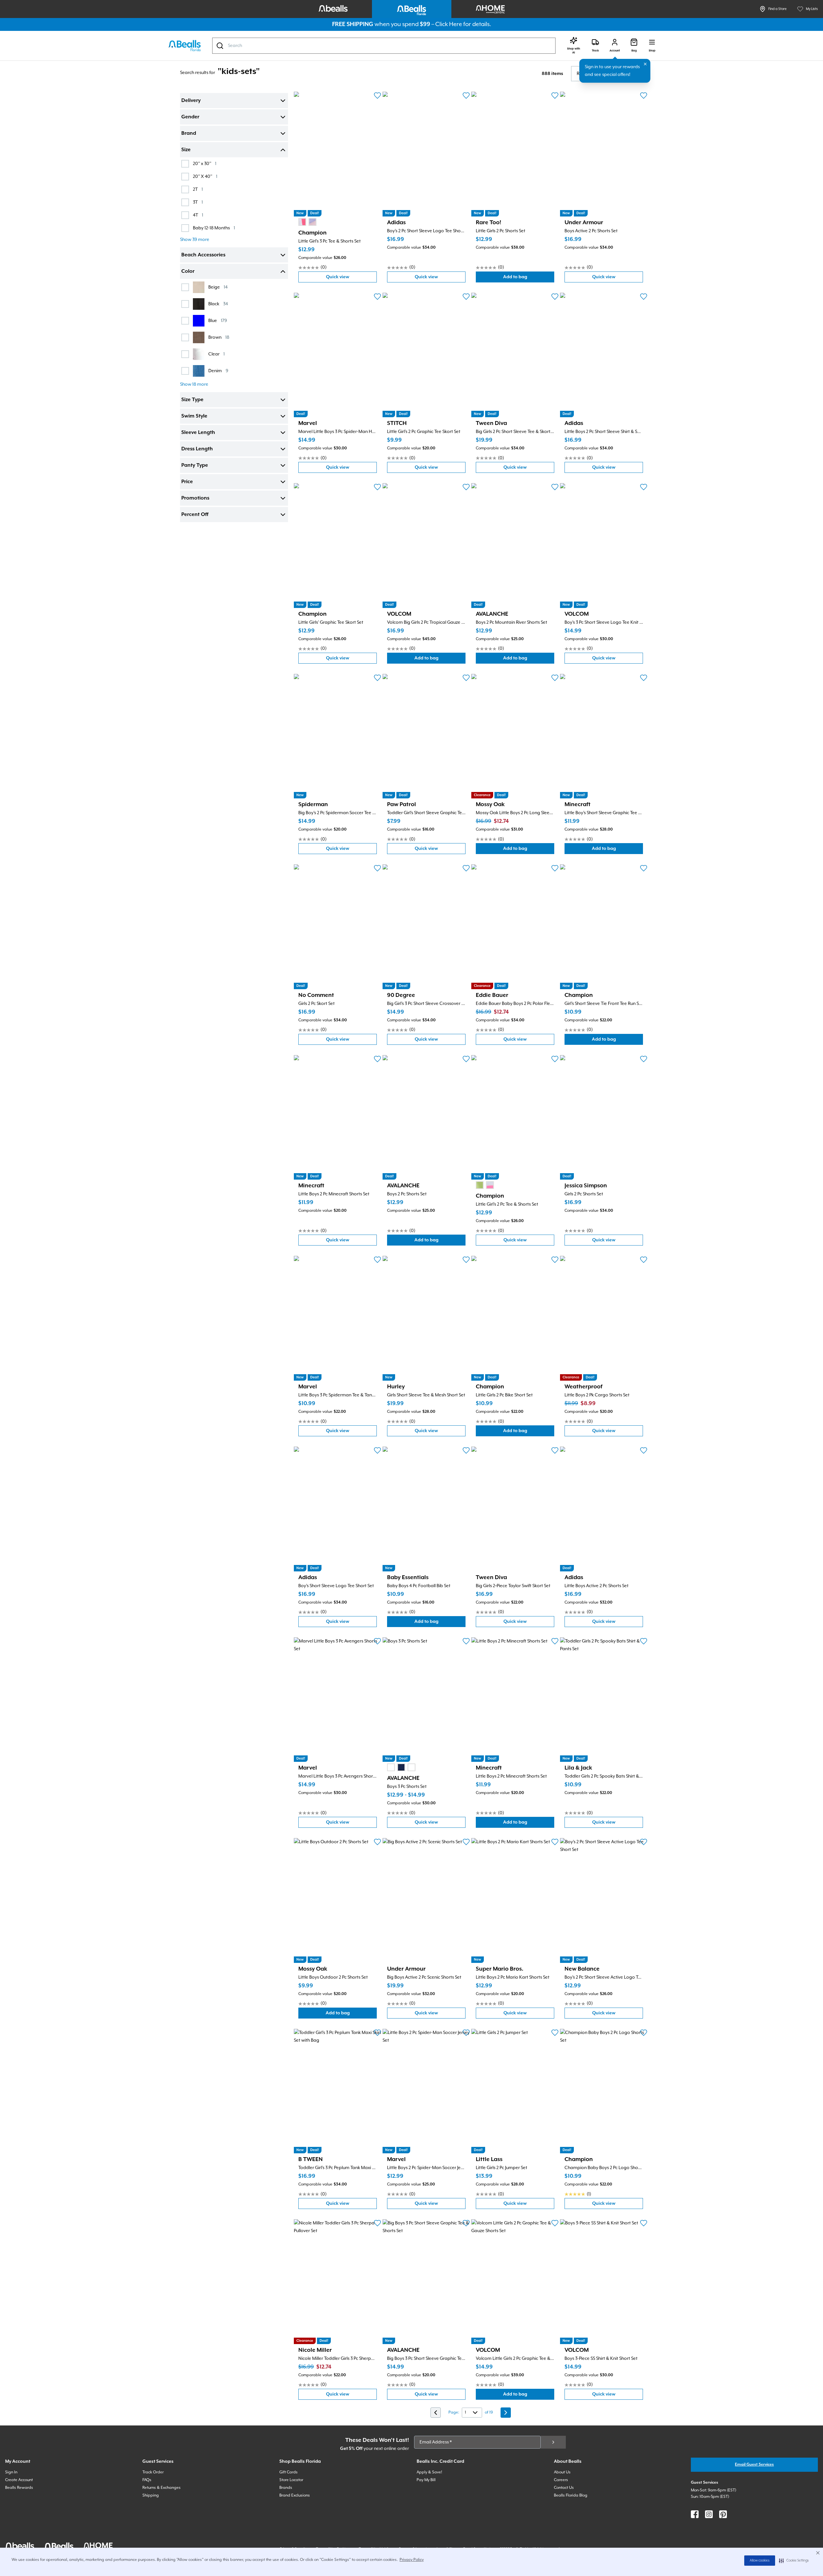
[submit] (553, 2442)
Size (186, 150)
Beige (218, 287)
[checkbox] (185, 164)
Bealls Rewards (19, 2488)
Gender (190, 117)
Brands (286, 2488)
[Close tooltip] (645, 64)
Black (218, 304)
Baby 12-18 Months (214, 228)
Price (187, 482)
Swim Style (194, 416)
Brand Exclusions (295, 2495)
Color (188, 271)
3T (198, 202)
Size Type (192, 400)
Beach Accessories (203, 255)
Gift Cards (289, 2472)
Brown (219, 337)
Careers (561, 2480)
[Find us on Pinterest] (723, 2514)
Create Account (19, 2480)
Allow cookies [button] (760, 2561)
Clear (217, 354)
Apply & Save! (429, 2472)
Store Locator (291, 2480)
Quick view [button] (351, 278)
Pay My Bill (426, 2480)
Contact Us (564, 2488)
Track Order (153, 2472)
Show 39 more (195, 240)
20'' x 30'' (205, 164)
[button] (794, 2561)
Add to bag (529, 278)
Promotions (195, 498)
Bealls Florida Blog (571, 2495)
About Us (562, 2472)
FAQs (147, 2480)
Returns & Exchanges (162, 2488)
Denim (218, 371)
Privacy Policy (412, 2560)
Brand (189, 133)
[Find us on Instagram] (709, 2514)
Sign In (11, 2472)
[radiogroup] (307, 222)
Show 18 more (194, 384)
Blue (218, 321)
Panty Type (195, 465)
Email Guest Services (754, 2465)
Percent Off (195, 515)
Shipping (151, 2495)
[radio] (302, 222)
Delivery (191, 101)
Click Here (449, 24)
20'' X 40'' (205, 176)
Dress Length (197, 449)
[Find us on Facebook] (695, 2514)
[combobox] (384, 46)
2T (198, 189)
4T (198, 215)
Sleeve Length (198, 433)
